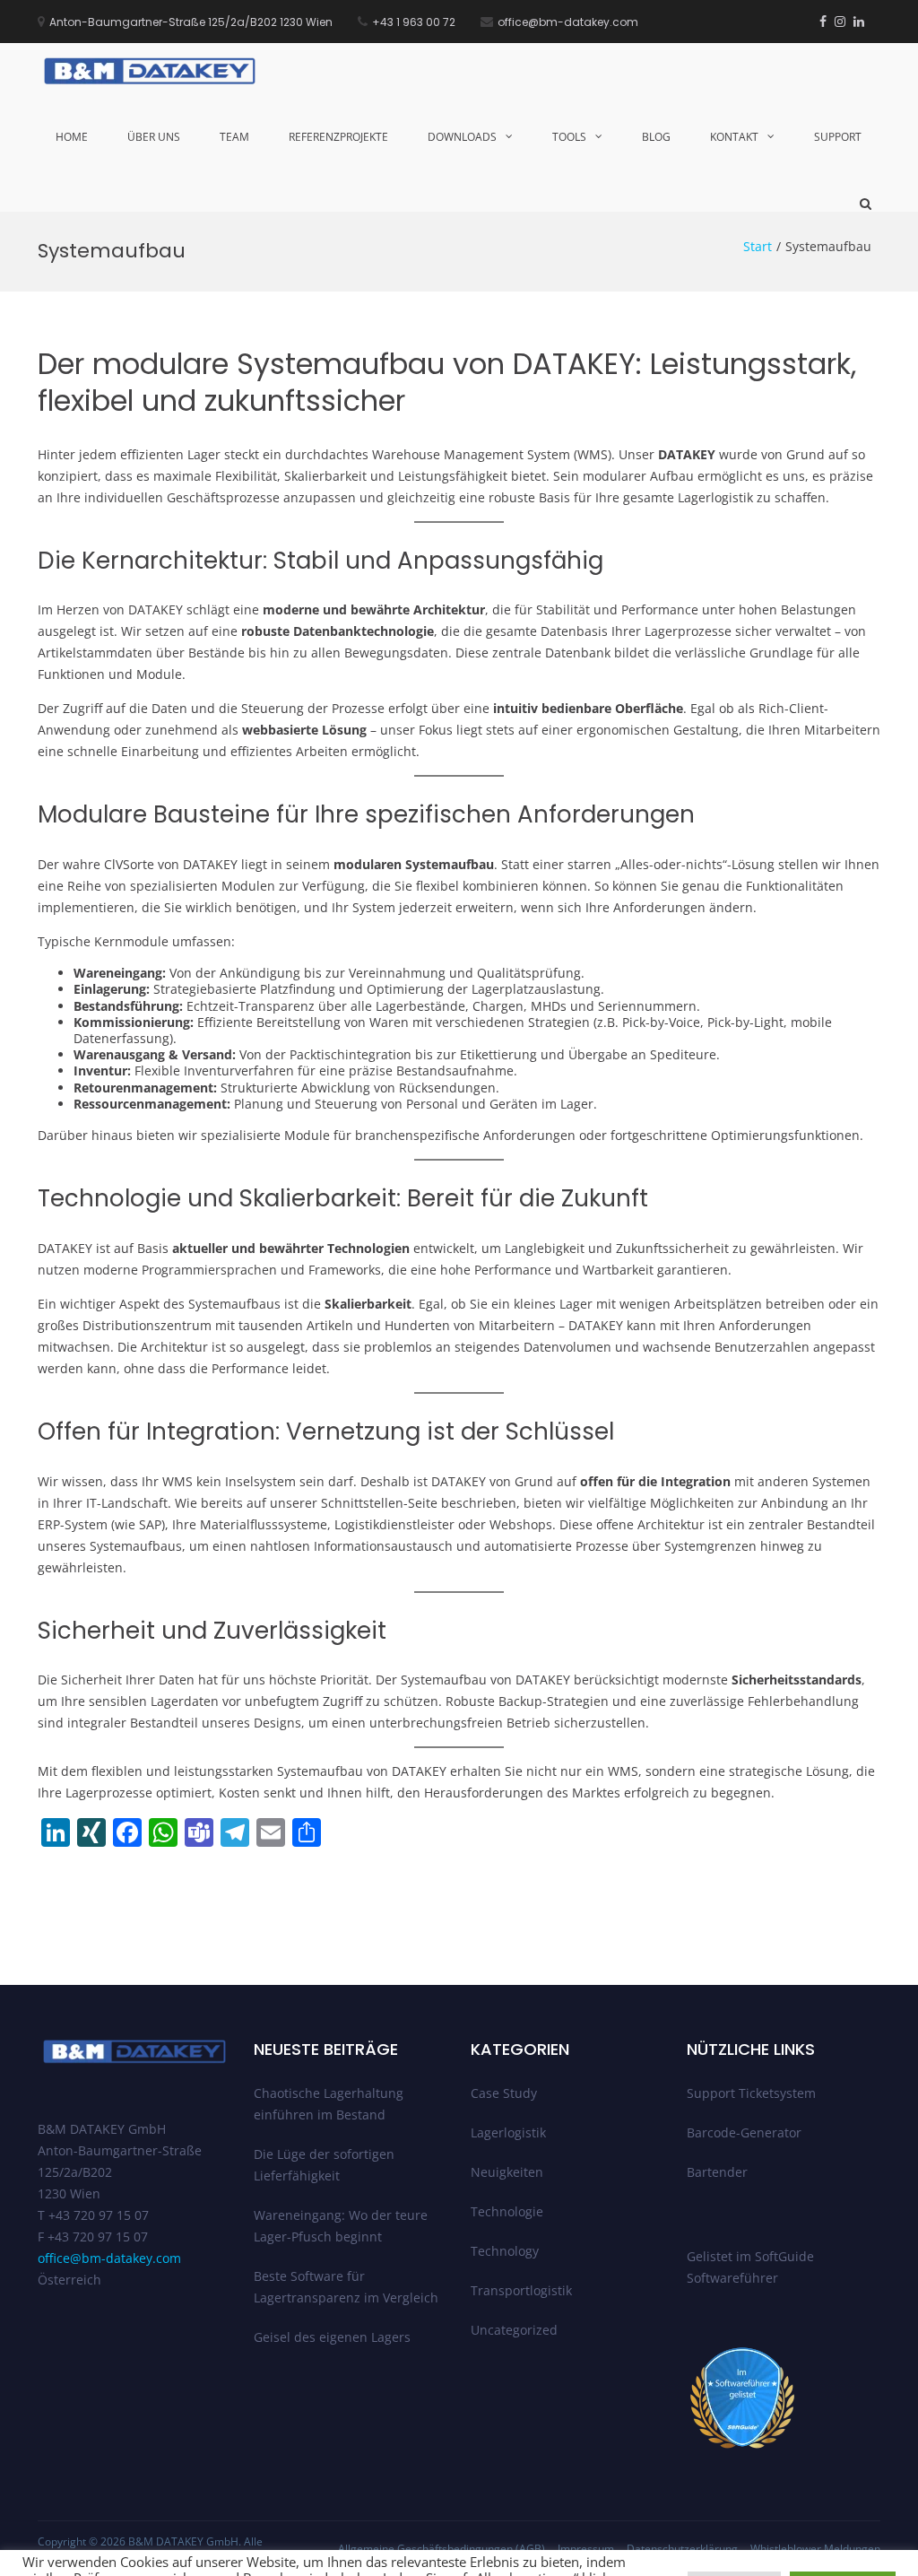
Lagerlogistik (508, 2132)
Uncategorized (514, 2330)
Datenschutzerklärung (682, 2549)
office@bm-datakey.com (109, 2258)
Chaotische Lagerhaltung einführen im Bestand (329, 2104)
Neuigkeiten (507, 2172)
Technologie (507, 2211)
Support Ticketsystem (751, 2093)
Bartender (717, 2172)
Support (838, 137)
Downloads (462, 137)
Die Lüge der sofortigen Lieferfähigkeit (324, 2165)
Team (234, 137)
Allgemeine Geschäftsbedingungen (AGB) (442, 2549)
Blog (656, 137)
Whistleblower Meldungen (815, 2549)
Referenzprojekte (338, 137)
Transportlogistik (521, 2290)
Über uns (154, 137)
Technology (505, 2251)
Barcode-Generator (744, 2132)
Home (72, 137)
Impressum (586, 2549)
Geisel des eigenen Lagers (332, 2337)
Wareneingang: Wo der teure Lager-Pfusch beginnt (341, 2226)
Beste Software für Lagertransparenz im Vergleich (346, 2287)
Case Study (504, 2093)
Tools (569, 137)
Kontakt (734, 137)
